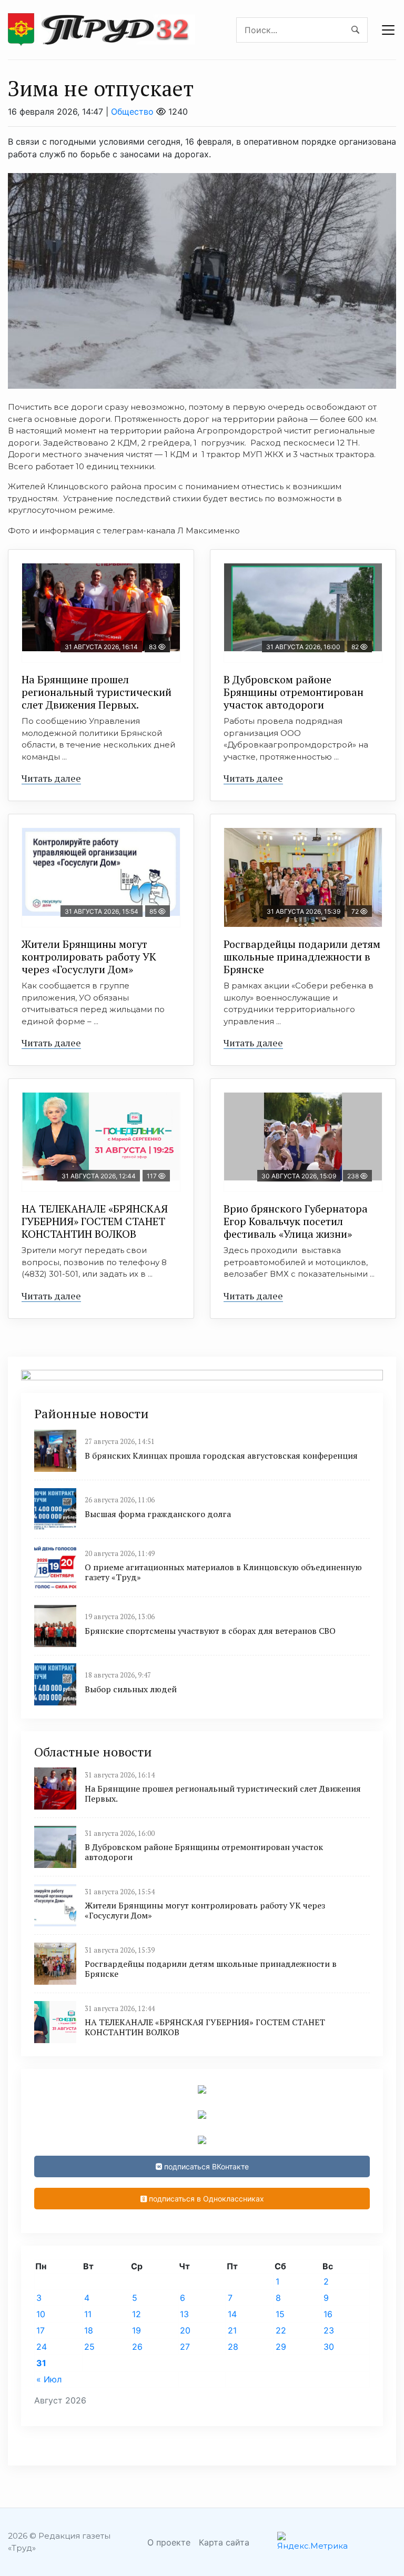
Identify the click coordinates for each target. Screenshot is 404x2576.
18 (89, 2330)
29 (281, 2347)
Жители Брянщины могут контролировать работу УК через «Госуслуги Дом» (89, 957)
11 (88, 2314)
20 (185, 2330)
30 (329, 2347)
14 (232, 2314)
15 (280, 2314)
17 (41, 2330)
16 (328, 2314)
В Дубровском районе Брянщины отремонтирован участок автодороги (294, 692)
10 (41, 2314)
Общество (132, 112)
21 (232, 2330)
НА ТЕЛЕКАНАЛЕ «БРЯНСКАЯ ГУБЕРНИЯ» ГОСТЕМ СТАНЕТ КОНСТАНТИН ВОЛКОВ (95, 1221)
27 (185, 2347)
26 (137, 2347)
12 (137, 2314)
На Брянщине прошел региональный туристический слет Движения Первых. (97, 692)
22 (281, 2330)
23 (329, 2330)
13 (184, 2314)
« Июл (49, 2379)
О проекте (169, 2542)
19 (137, 2330)
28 (233, 2347)
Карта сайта (224, 2542)
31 (41, 2363)
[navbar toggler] (388, 30)
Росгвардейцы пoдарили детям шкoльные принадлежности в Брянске (302, 957)
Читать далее (51, 778)
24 (42, 2347)
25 (89, 2347)
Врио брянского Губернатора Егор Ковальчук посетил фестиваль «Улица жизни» (296, 1221)
